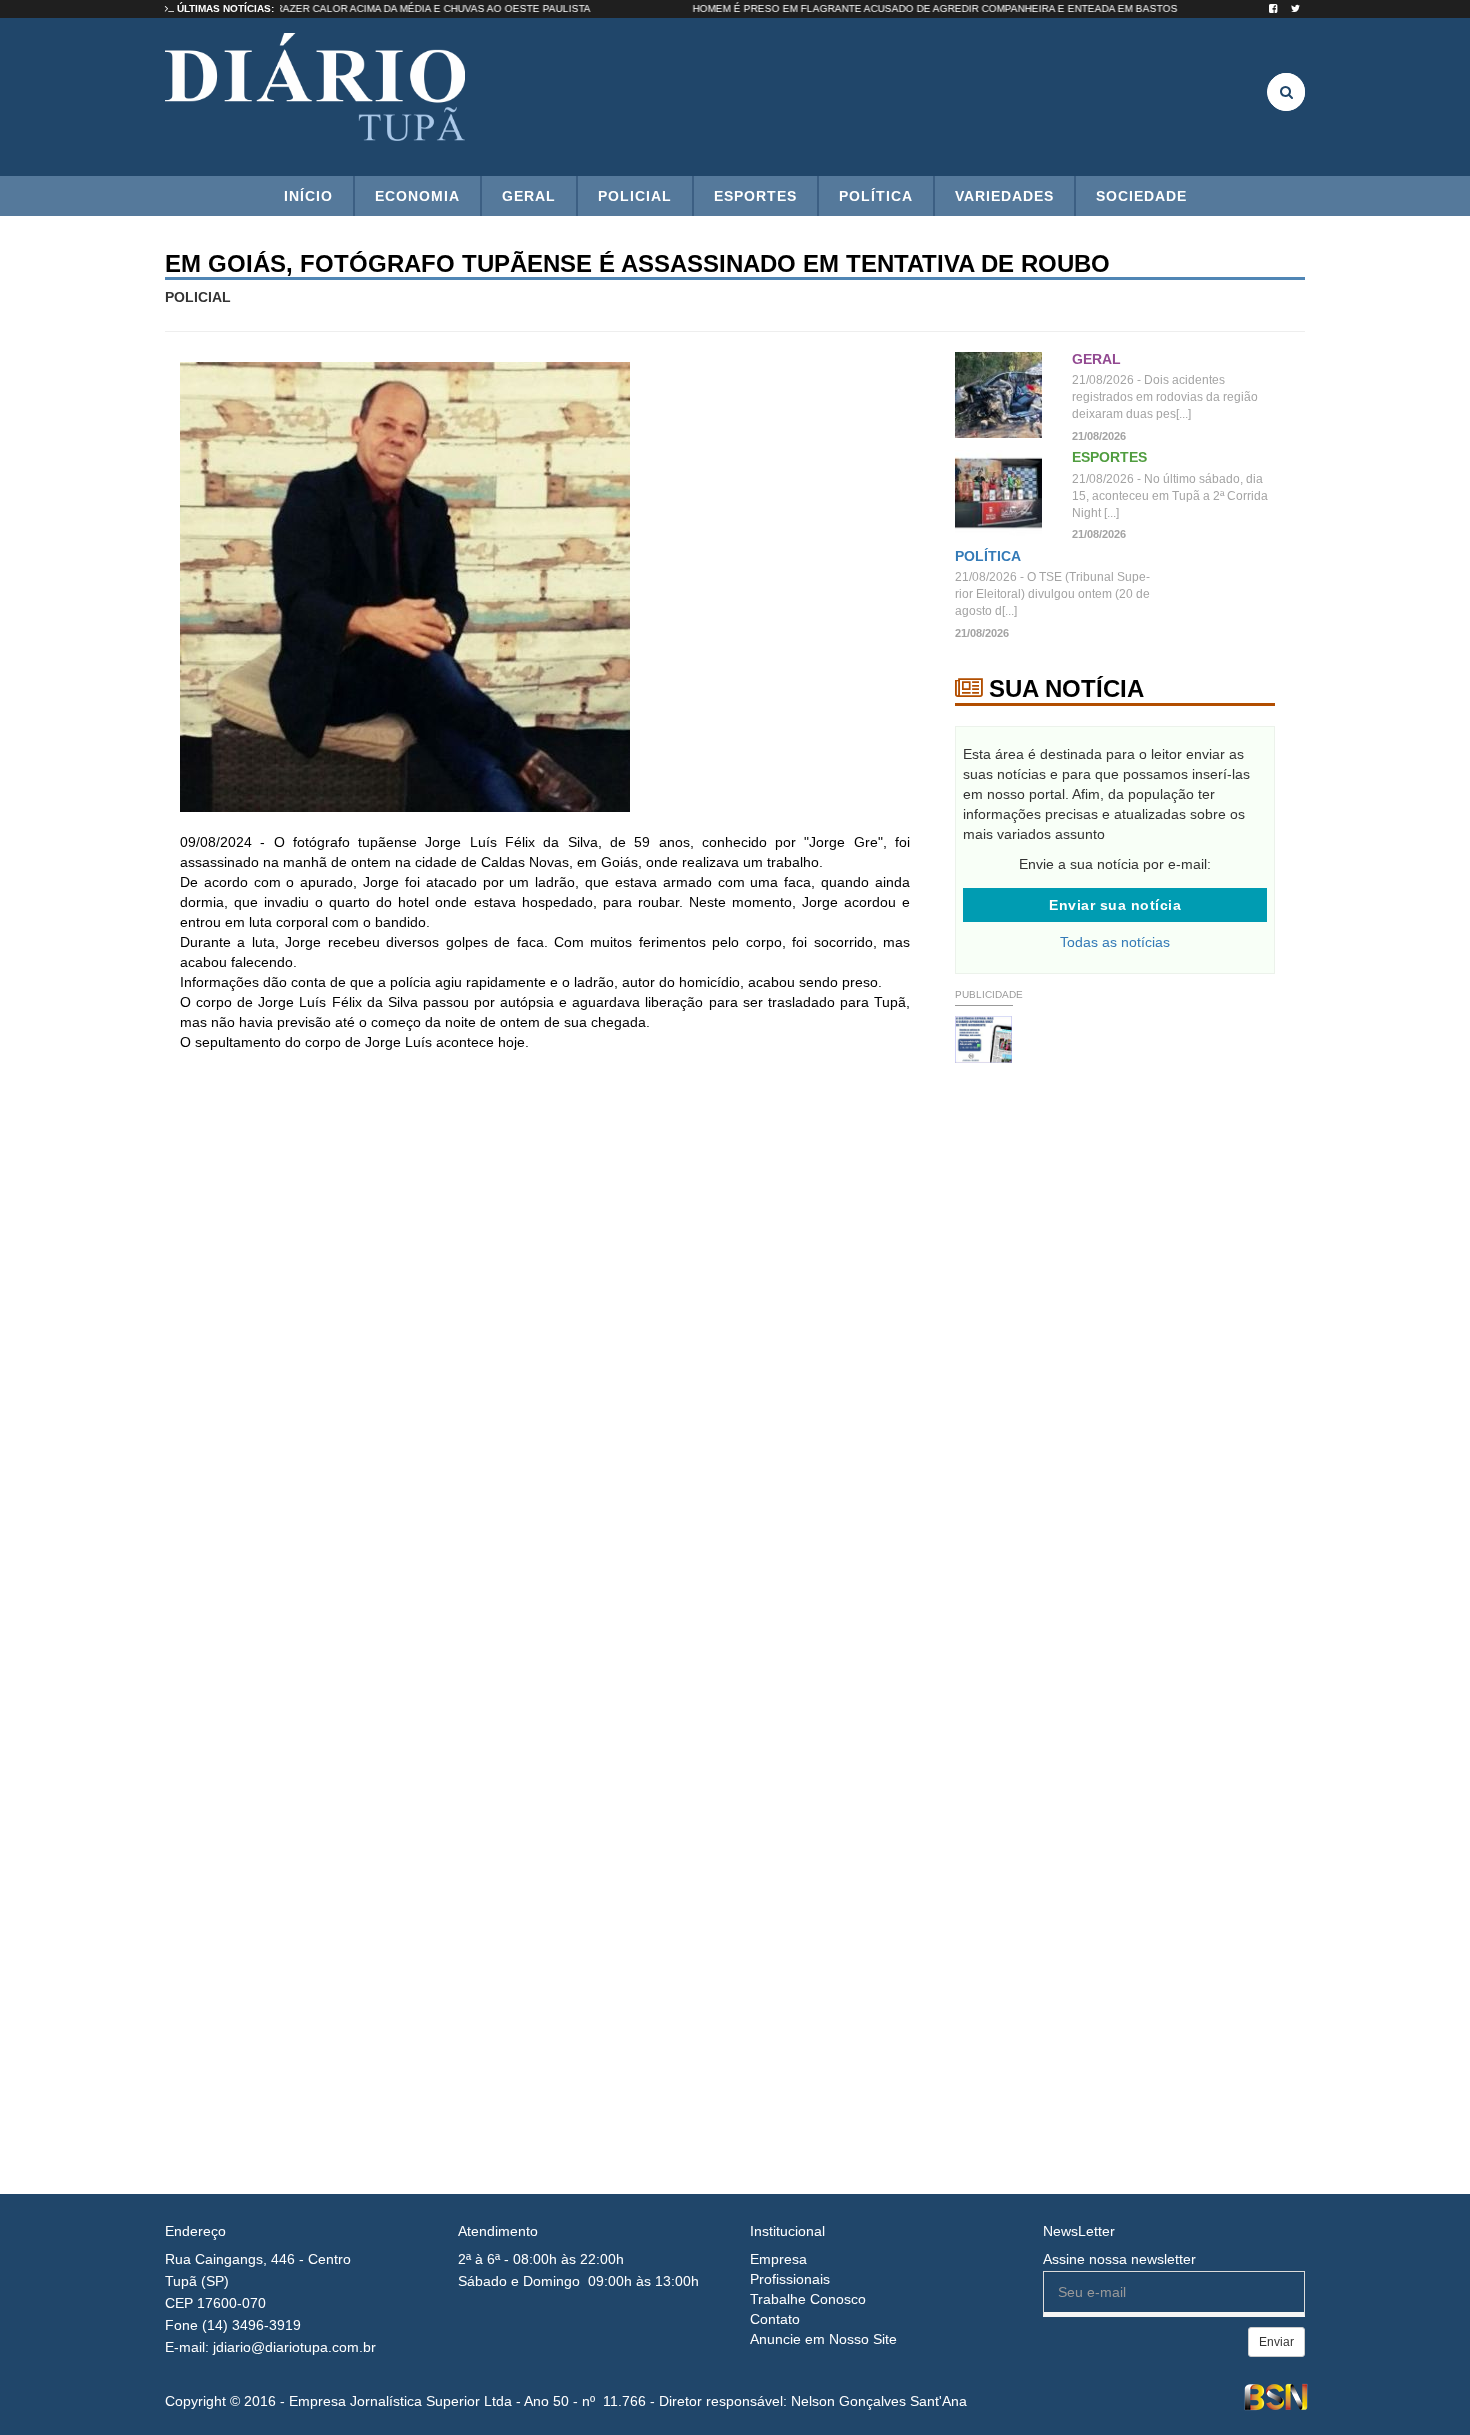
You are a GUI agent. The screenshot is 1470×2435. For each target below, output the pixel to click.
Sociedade (1141, 196)
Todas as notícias (1115, 942)
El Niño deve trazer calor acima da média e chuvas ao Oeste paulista (429, 8)
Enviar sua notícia (1115, 905)
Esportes (755, 196)
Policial (635, 196)
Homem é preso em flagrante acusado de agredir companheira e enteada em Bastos (972, 8)
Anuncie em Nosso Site (823, 2339)
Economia (417, 196)
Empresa (778, 2259)
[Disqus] (545, 1332)
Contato (775, 2319)
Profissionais (790, 2279)
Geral (529, 196)
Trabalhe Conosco (808, 2299)
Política (876, 196)
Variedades (1004, 196)
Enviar (1276, 2342)
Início (308, 196)
